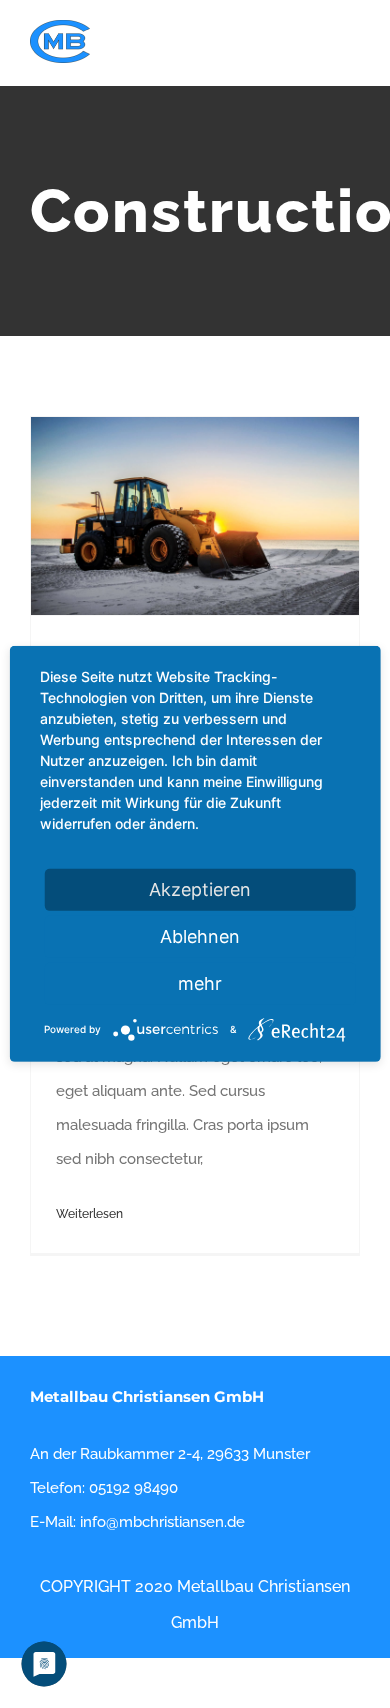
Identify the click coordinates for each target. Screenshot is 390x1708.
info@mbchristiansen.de (162, 1522)
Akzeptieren (200, 889)
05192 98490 (133, 1488)
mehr (200, 983)
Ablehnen (200, 936)
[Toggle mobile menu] (352, 55)
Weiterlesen (89, 1214)
